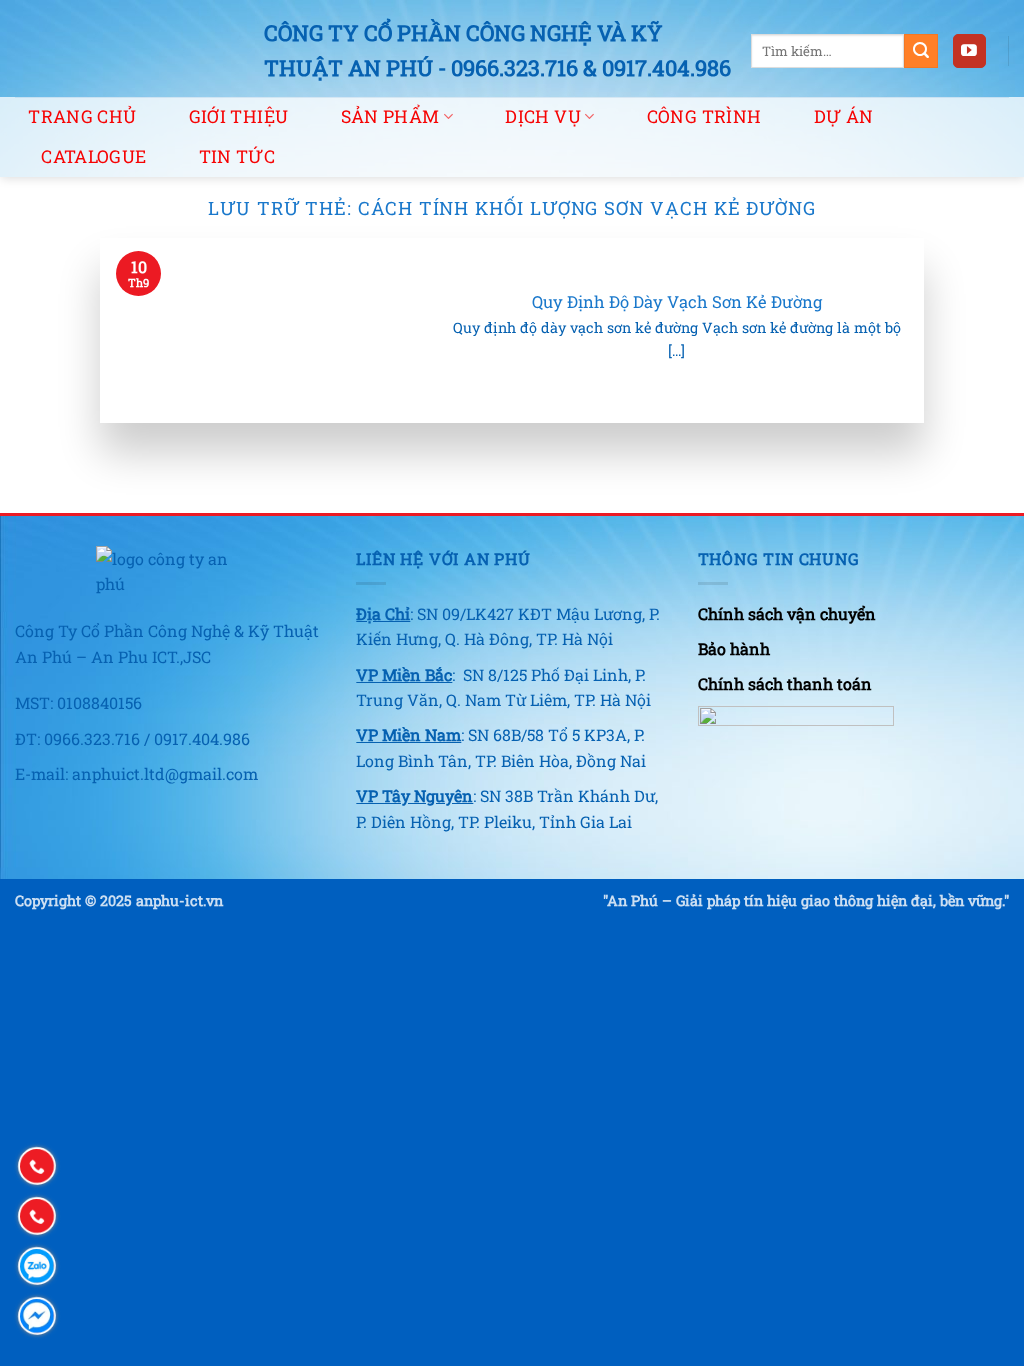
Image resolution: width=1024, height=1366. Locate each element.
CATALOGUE (93, 156)
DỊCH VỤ (542, 116)
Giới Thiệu (239, 116)
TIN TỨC (237, 156)
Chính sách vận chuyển (787, 613)
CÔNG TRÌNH (704, 116)
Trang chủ (82, 116)
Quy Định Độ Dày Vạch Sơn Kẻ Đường (677, 301)
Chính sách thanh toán (785, 683)
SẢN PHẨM (390, 116)
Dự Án (844, 116)
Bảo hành (734, 648)
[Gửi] (921, 51)
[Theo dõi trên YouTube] (969, 51)
